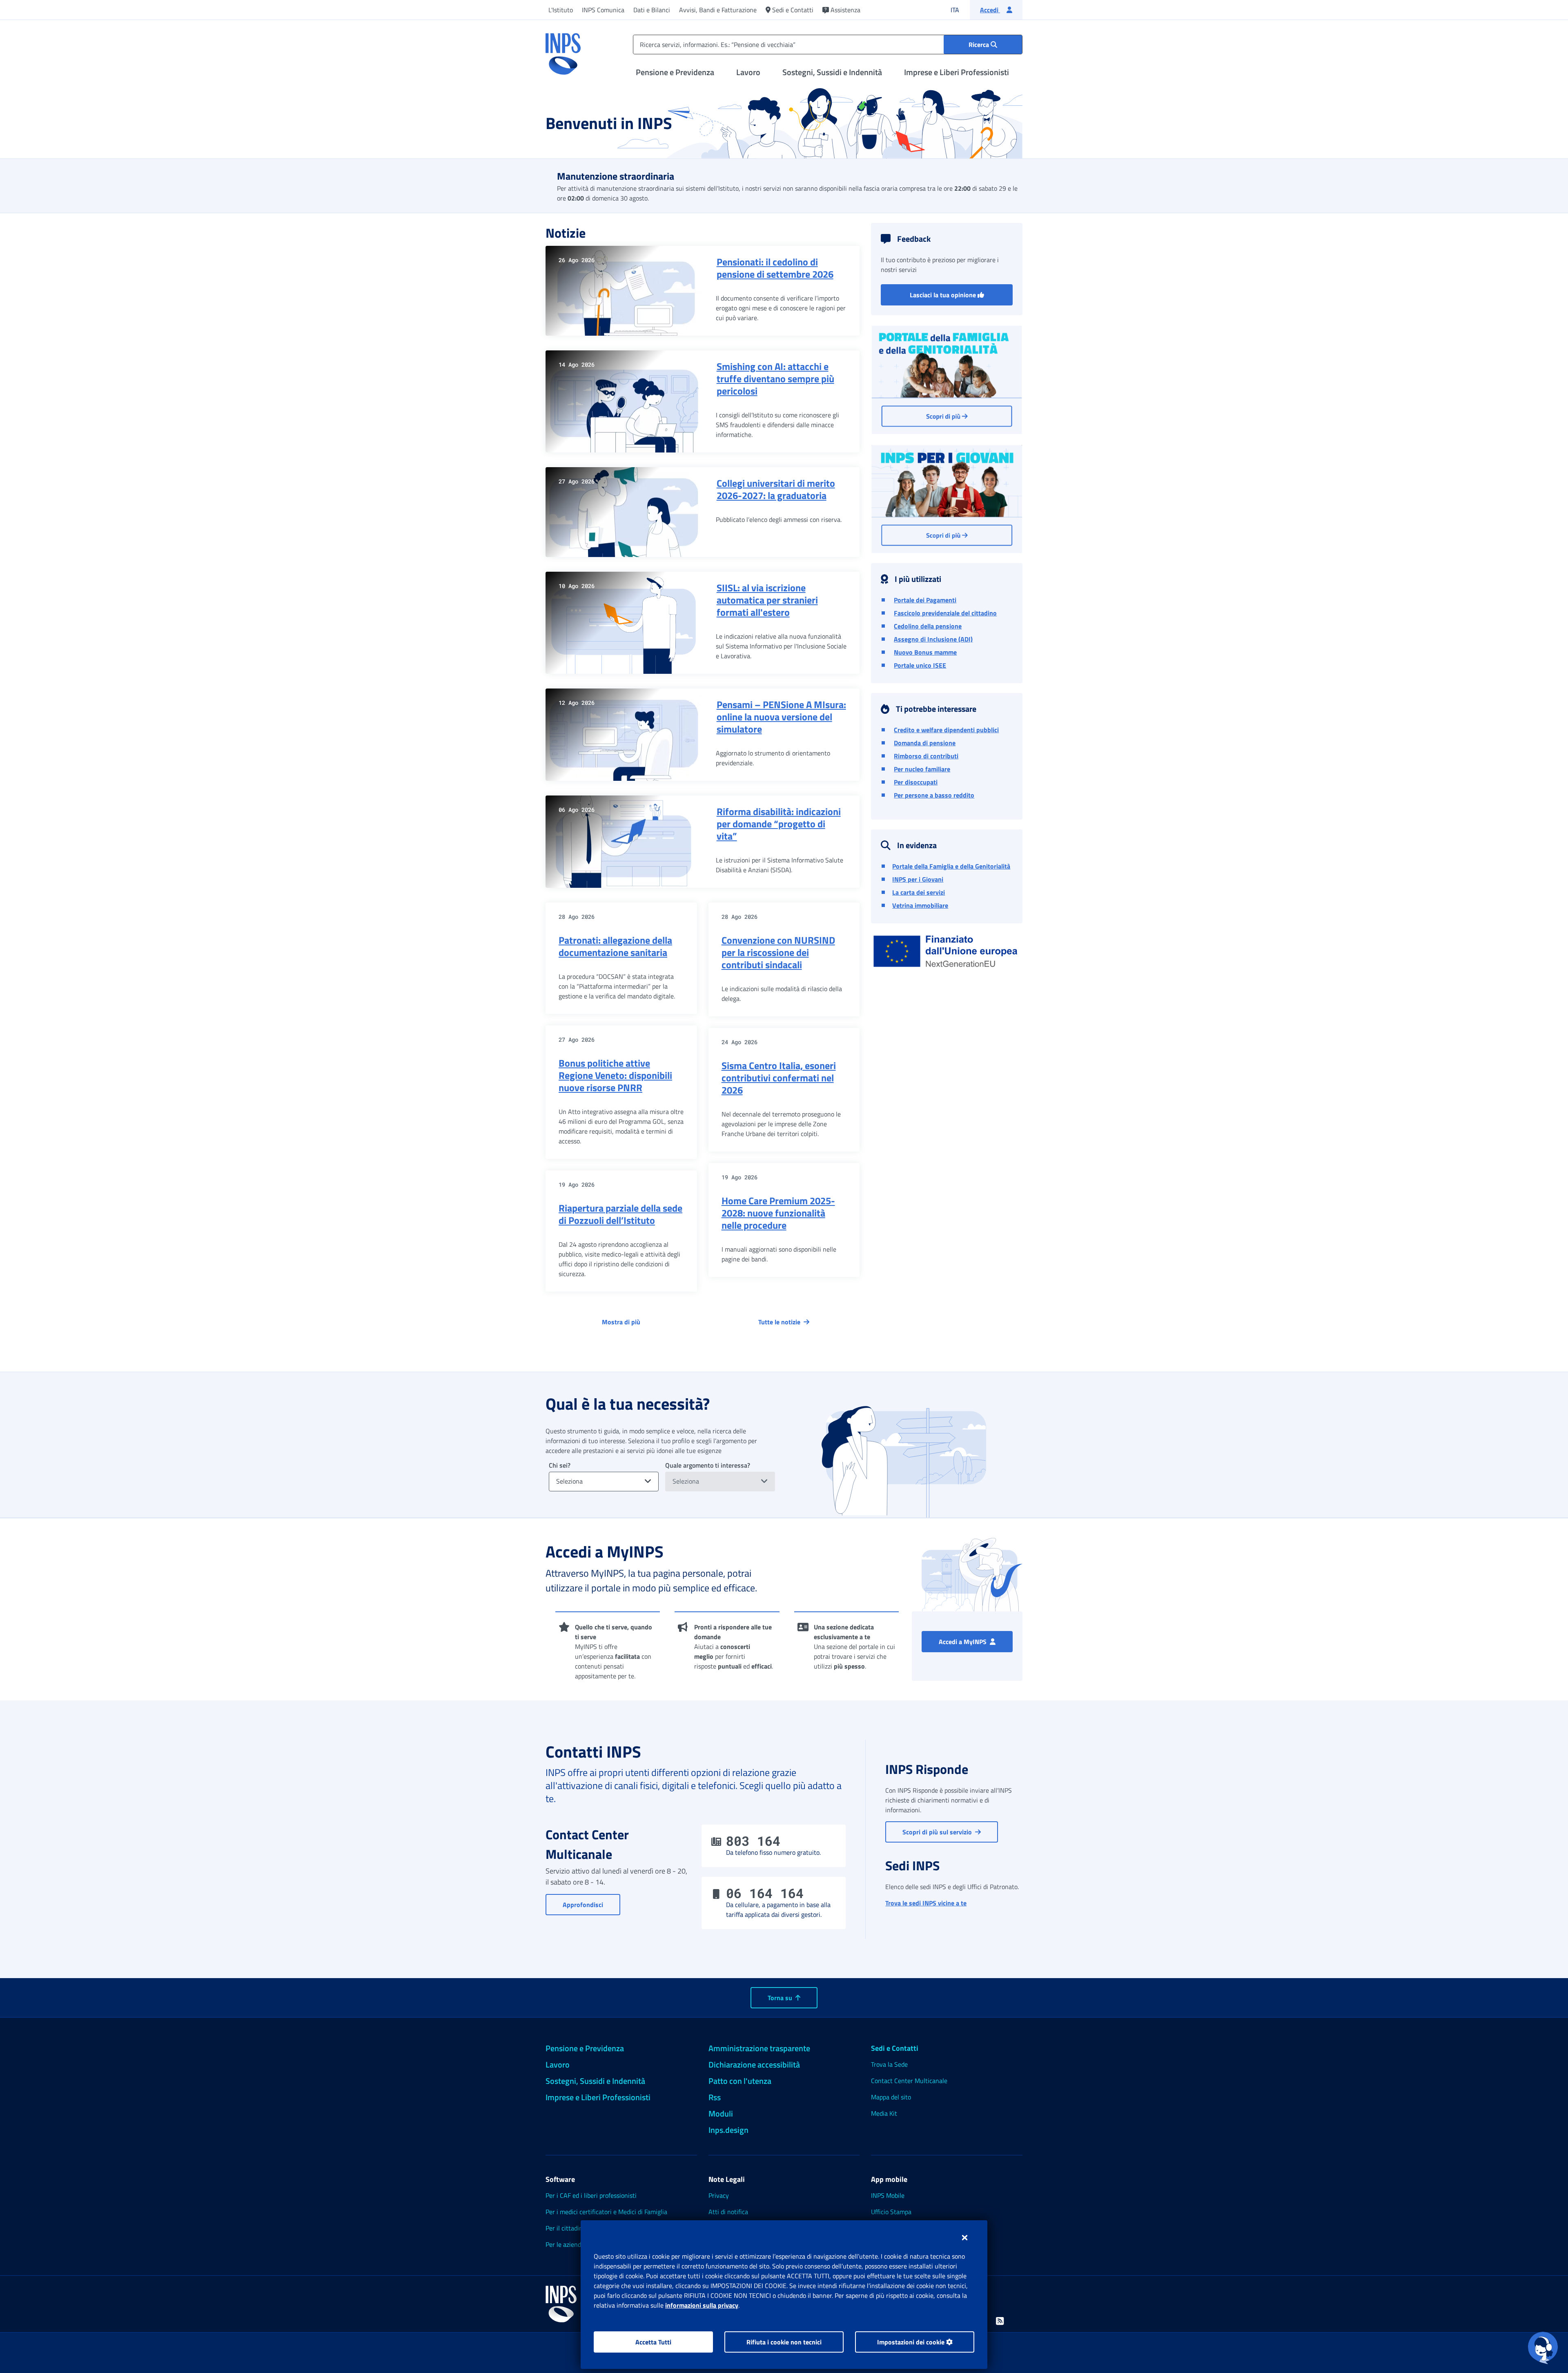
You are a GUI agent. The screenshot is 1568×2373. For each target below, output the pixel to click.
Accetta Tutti (653, 2342)
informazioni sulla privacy (702, 2305)
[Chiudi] (965, 2237)
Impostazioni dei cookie (912, 2342)
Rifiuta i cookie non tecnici (784, 2342)
